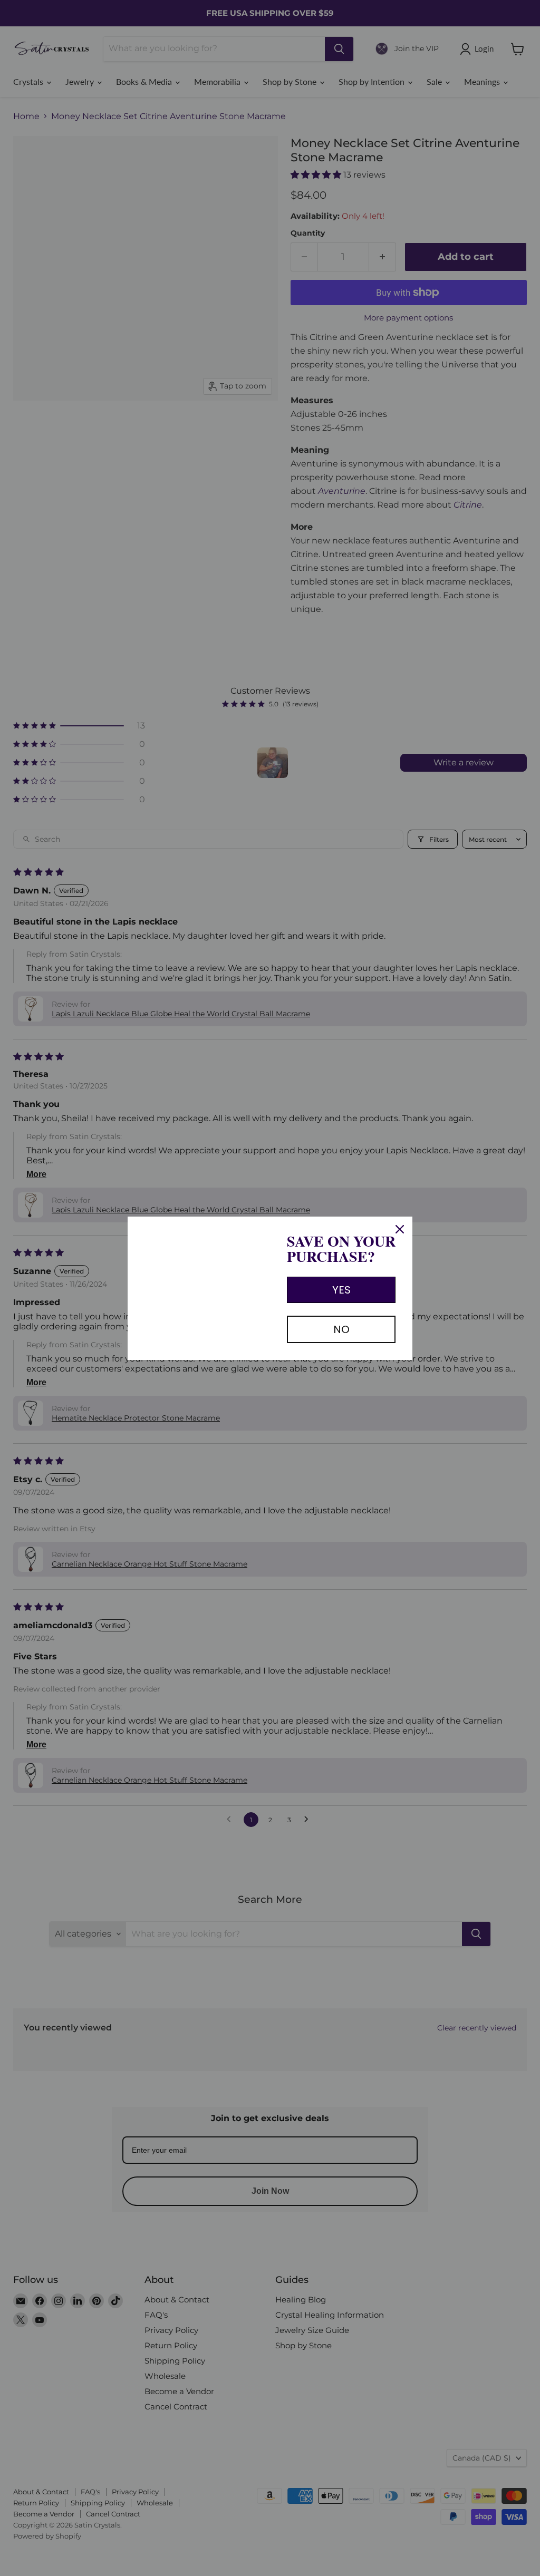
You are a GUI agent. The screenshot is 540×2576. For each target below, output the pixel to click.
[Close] (400, 1229)
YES (341, 1290)
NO (341, 1329)
